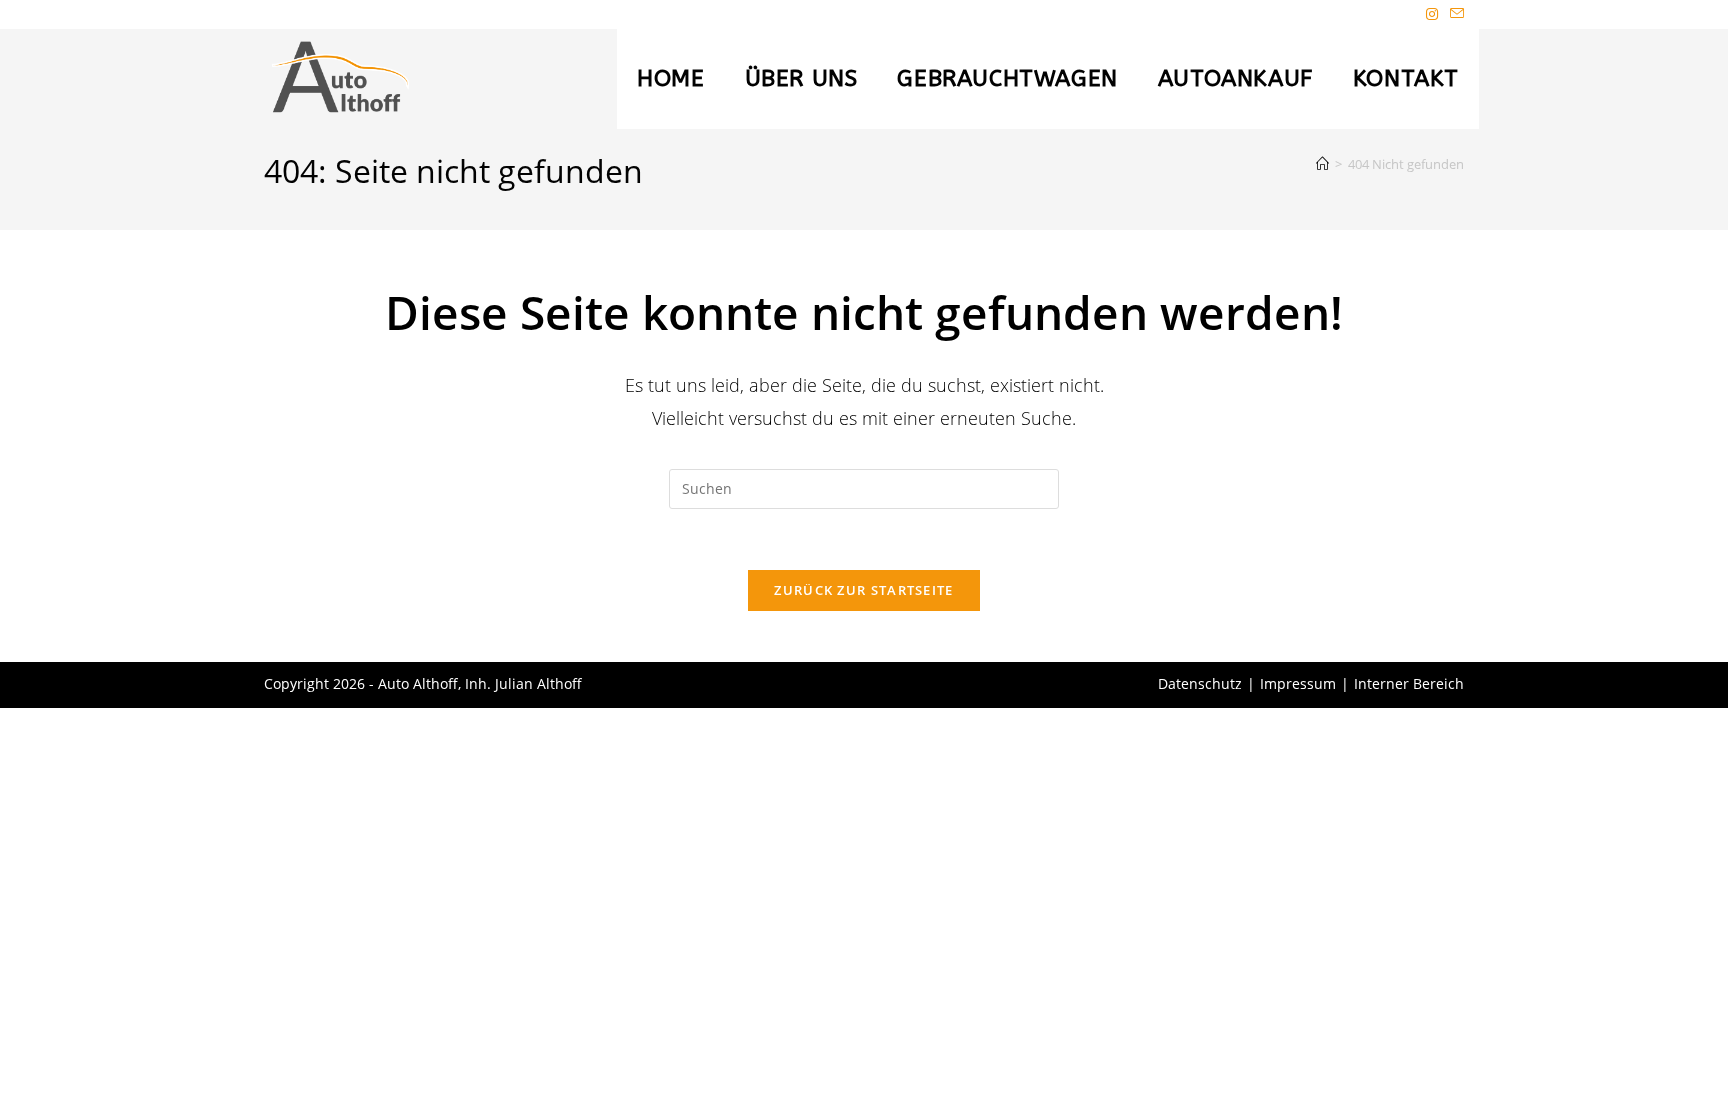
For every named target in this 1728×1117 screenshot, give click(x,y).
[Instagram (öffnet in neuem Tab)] (1432, 14)
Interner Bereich (1409, 683)
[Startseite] (1322, 164)
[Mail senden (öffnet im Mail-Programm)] (1454, 14)
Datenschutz (1200, 683)
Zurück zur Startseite (863, 590)
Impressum (1298, 683)
